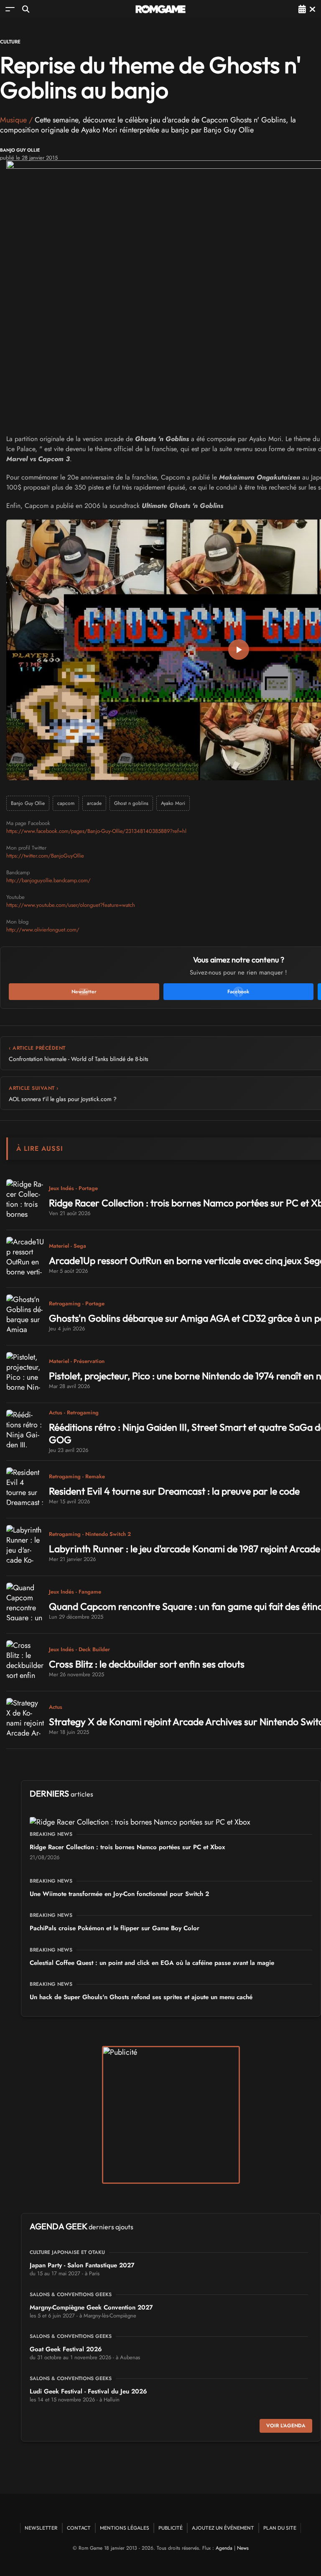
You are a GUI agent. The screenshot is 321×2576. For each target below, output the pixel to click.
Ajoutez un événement (223, 2528)
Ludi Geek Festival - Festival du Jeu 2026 (88, 2391)
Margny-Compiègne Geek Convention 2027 (91, 2307)
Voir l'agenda (286, 2426)
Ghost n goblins (131, 803)
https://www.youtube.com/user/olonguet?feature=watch (71, 905)
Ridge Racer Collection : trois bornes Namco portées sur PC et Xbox (127, 1847)
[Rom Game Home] (160, 9)
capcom (66, 803)
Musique (13, 120)
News (243, 2548)
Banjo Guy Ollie (20, 150)
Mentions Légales (125, 2528)
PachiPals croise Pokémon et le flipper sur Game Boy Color (115, 1928)
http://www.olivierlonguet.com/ (43, 930)
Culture (10, 42)
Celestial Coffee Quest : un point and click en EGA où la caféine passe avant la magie (152, 1963)
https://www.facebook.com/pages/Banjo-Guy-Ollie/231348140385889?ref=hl (96, 831)
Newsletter (41, 2528)
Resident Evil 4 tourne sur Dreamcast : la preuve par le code (174, 1491)
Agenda (224, 2548)
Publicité (171, 2528)
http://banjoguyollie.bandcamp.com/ (48, 880)
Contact (79, 2528)
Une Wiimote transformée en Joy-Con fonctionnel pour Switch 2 (119, 1894)
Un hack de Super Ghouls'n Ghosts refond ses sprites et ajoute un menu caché (141, 1997)
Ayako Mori (173, 803)
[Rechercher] (26, 9)
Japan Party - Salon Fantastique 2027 (82, 2265)
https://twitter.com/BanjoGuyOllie (45, 856)
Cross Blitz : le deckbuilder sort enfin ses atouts (147, 1664)
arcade (94, 803)
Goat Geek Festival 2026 (66, 2349)
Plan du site (280, 2528)
